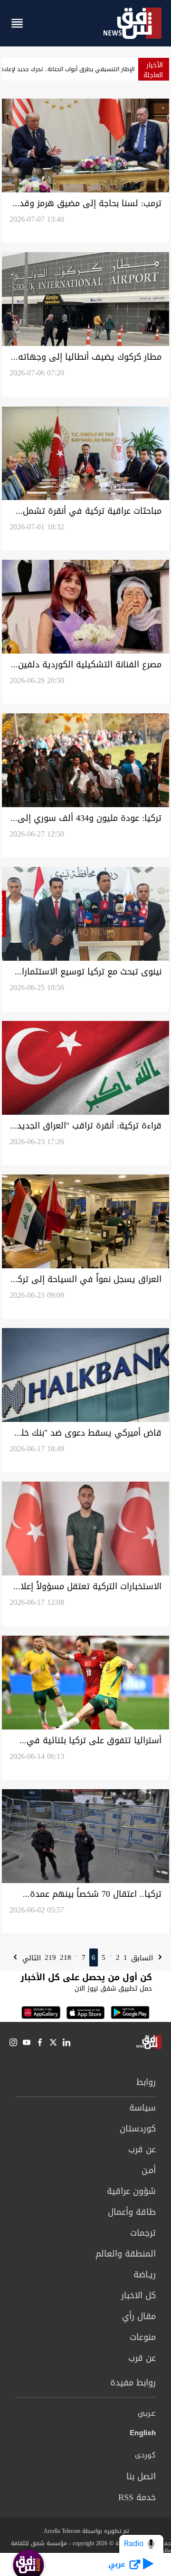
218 (66, 1957)
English (143, 2435)
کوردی (145, 2456)
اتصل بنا (141, 2476)
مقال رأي (139, 2316)
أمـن (149, 2170)
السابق (143, 1958)
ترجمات (143, 2233)
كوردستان (138, 2129)
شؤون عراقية (131, 2191)
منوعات (143, 2337)
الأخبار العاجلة (153, 70)
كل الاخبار (138, 2295)
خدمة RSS (137, 2497)
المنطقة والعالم (126, 2254)
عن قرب (142, 2149)
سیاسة (142, 2108)
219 (50, 1957)
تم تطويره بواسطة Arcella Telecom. (85, 2531)
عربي (147, 2414)
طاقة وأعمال (132, 2212)
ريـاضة (145, 2275)
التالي (30, 1958)
